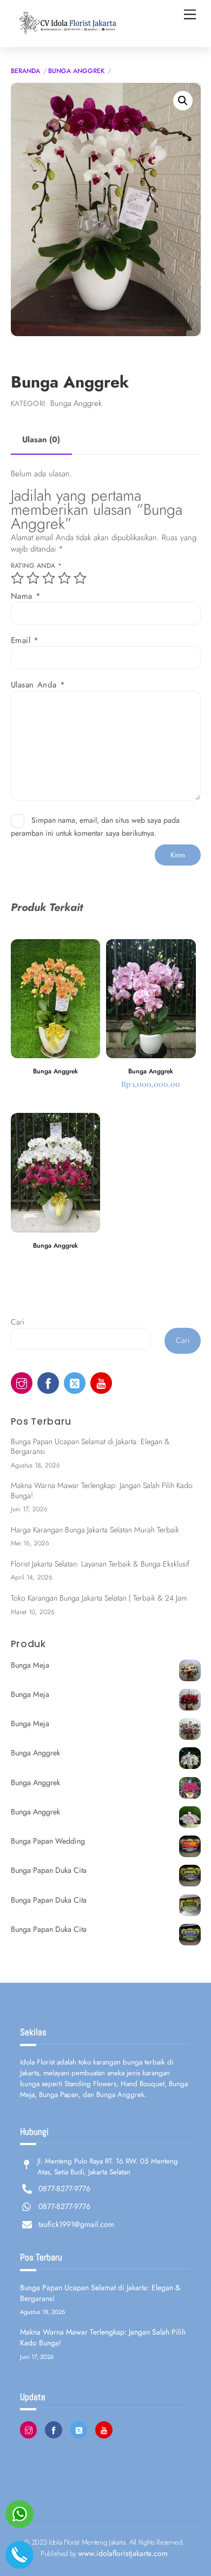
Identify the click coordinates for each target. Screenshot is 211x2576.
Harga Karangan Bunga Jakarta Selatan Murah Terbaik (95, 1530)
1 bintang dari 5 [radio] (17, 578)
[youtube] (101, 1382)
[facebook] (48, 1382)
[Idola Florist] (65, 33)
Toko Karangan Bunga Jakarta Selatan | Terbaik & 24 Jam (99, 1598)
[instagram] (22, 1382)
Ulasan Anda (38, 685)
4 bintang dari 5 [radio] (64, 578)
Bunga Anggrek (76, 71)
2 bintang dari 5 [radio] (33, 578)
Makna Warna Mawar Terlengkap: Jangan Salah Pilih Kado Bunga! (102, 1490)
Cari (18, 1322)
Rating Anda (37, 566)
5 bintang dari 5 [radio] (80, 578)
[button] (183, 101)
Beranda (25, 71)
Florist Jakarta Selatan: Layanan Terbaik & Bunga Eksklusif (100, 1564)
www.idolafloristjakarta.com (123, 2553)
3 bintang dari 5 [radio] (49, 578)
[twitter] (75, 1382)
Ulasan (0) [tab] (41, 440)
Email (25, 641)
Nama (26, 596)
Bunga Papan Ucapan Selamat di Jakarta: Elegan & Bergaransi (90, 1447)
